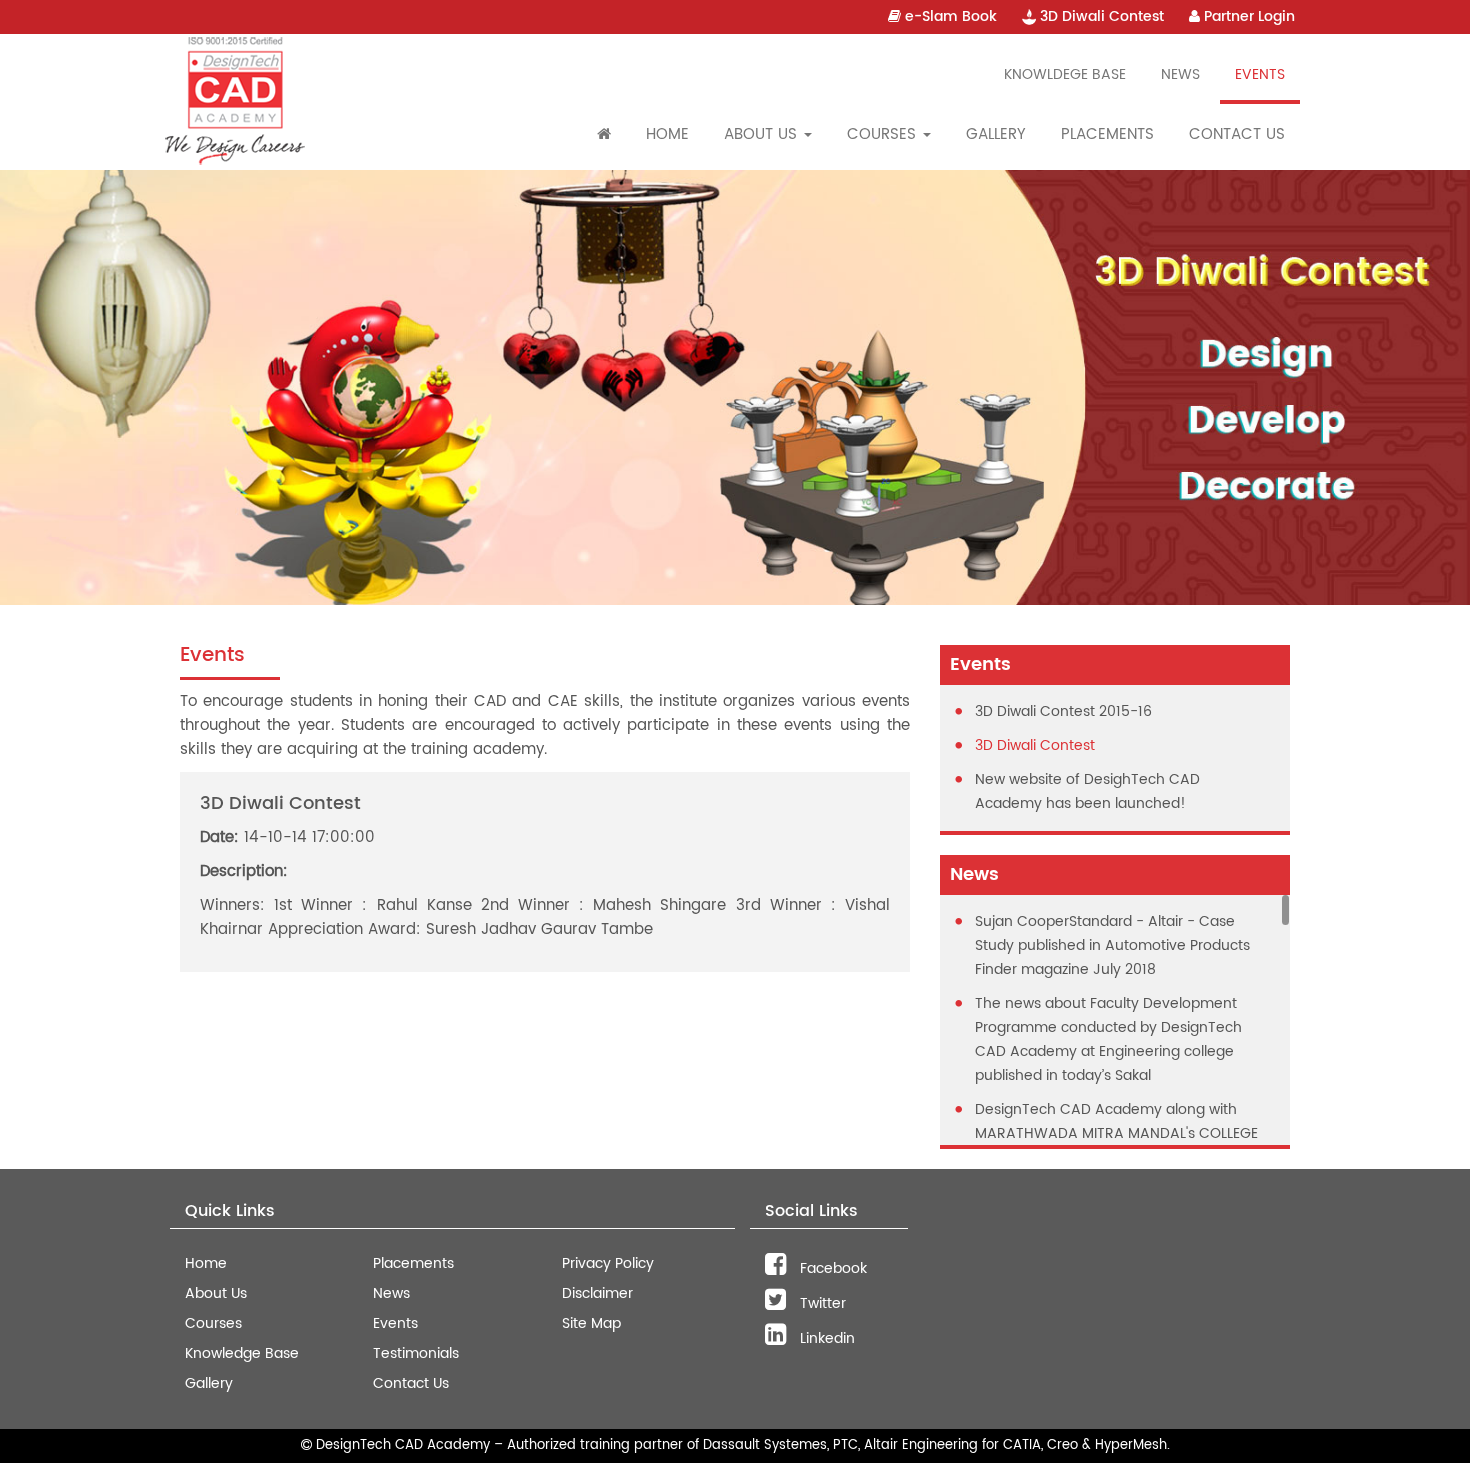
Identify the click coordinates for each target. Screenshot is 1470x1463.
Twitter (821, 1303)
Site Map (591, 1323)
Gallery (996, 134)
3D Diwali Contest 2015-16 (1063, 711)
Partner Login (1247, 16)
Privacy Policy (608, 1263)
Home (667, 134)
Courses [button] (884, 134)
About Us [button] (763, 134)
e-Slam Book (949, 16)
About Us (216, 1293)
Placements (1107, 134)
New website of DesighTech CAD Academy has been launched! (1087, 791)
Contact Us (1237, 134)
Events (1260, 74)
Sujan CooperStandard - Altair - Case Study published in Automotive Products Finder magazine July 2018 (1112, 945)
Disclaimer (597, 1293)
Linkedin (825, 1338)
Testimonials (416, 1353)
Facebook (831, 1268)
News (1180, 74)
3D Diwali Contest (1100, 16)
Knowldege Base (1065, 74)
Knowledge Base (242, 1353)
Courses (213, 1323)
